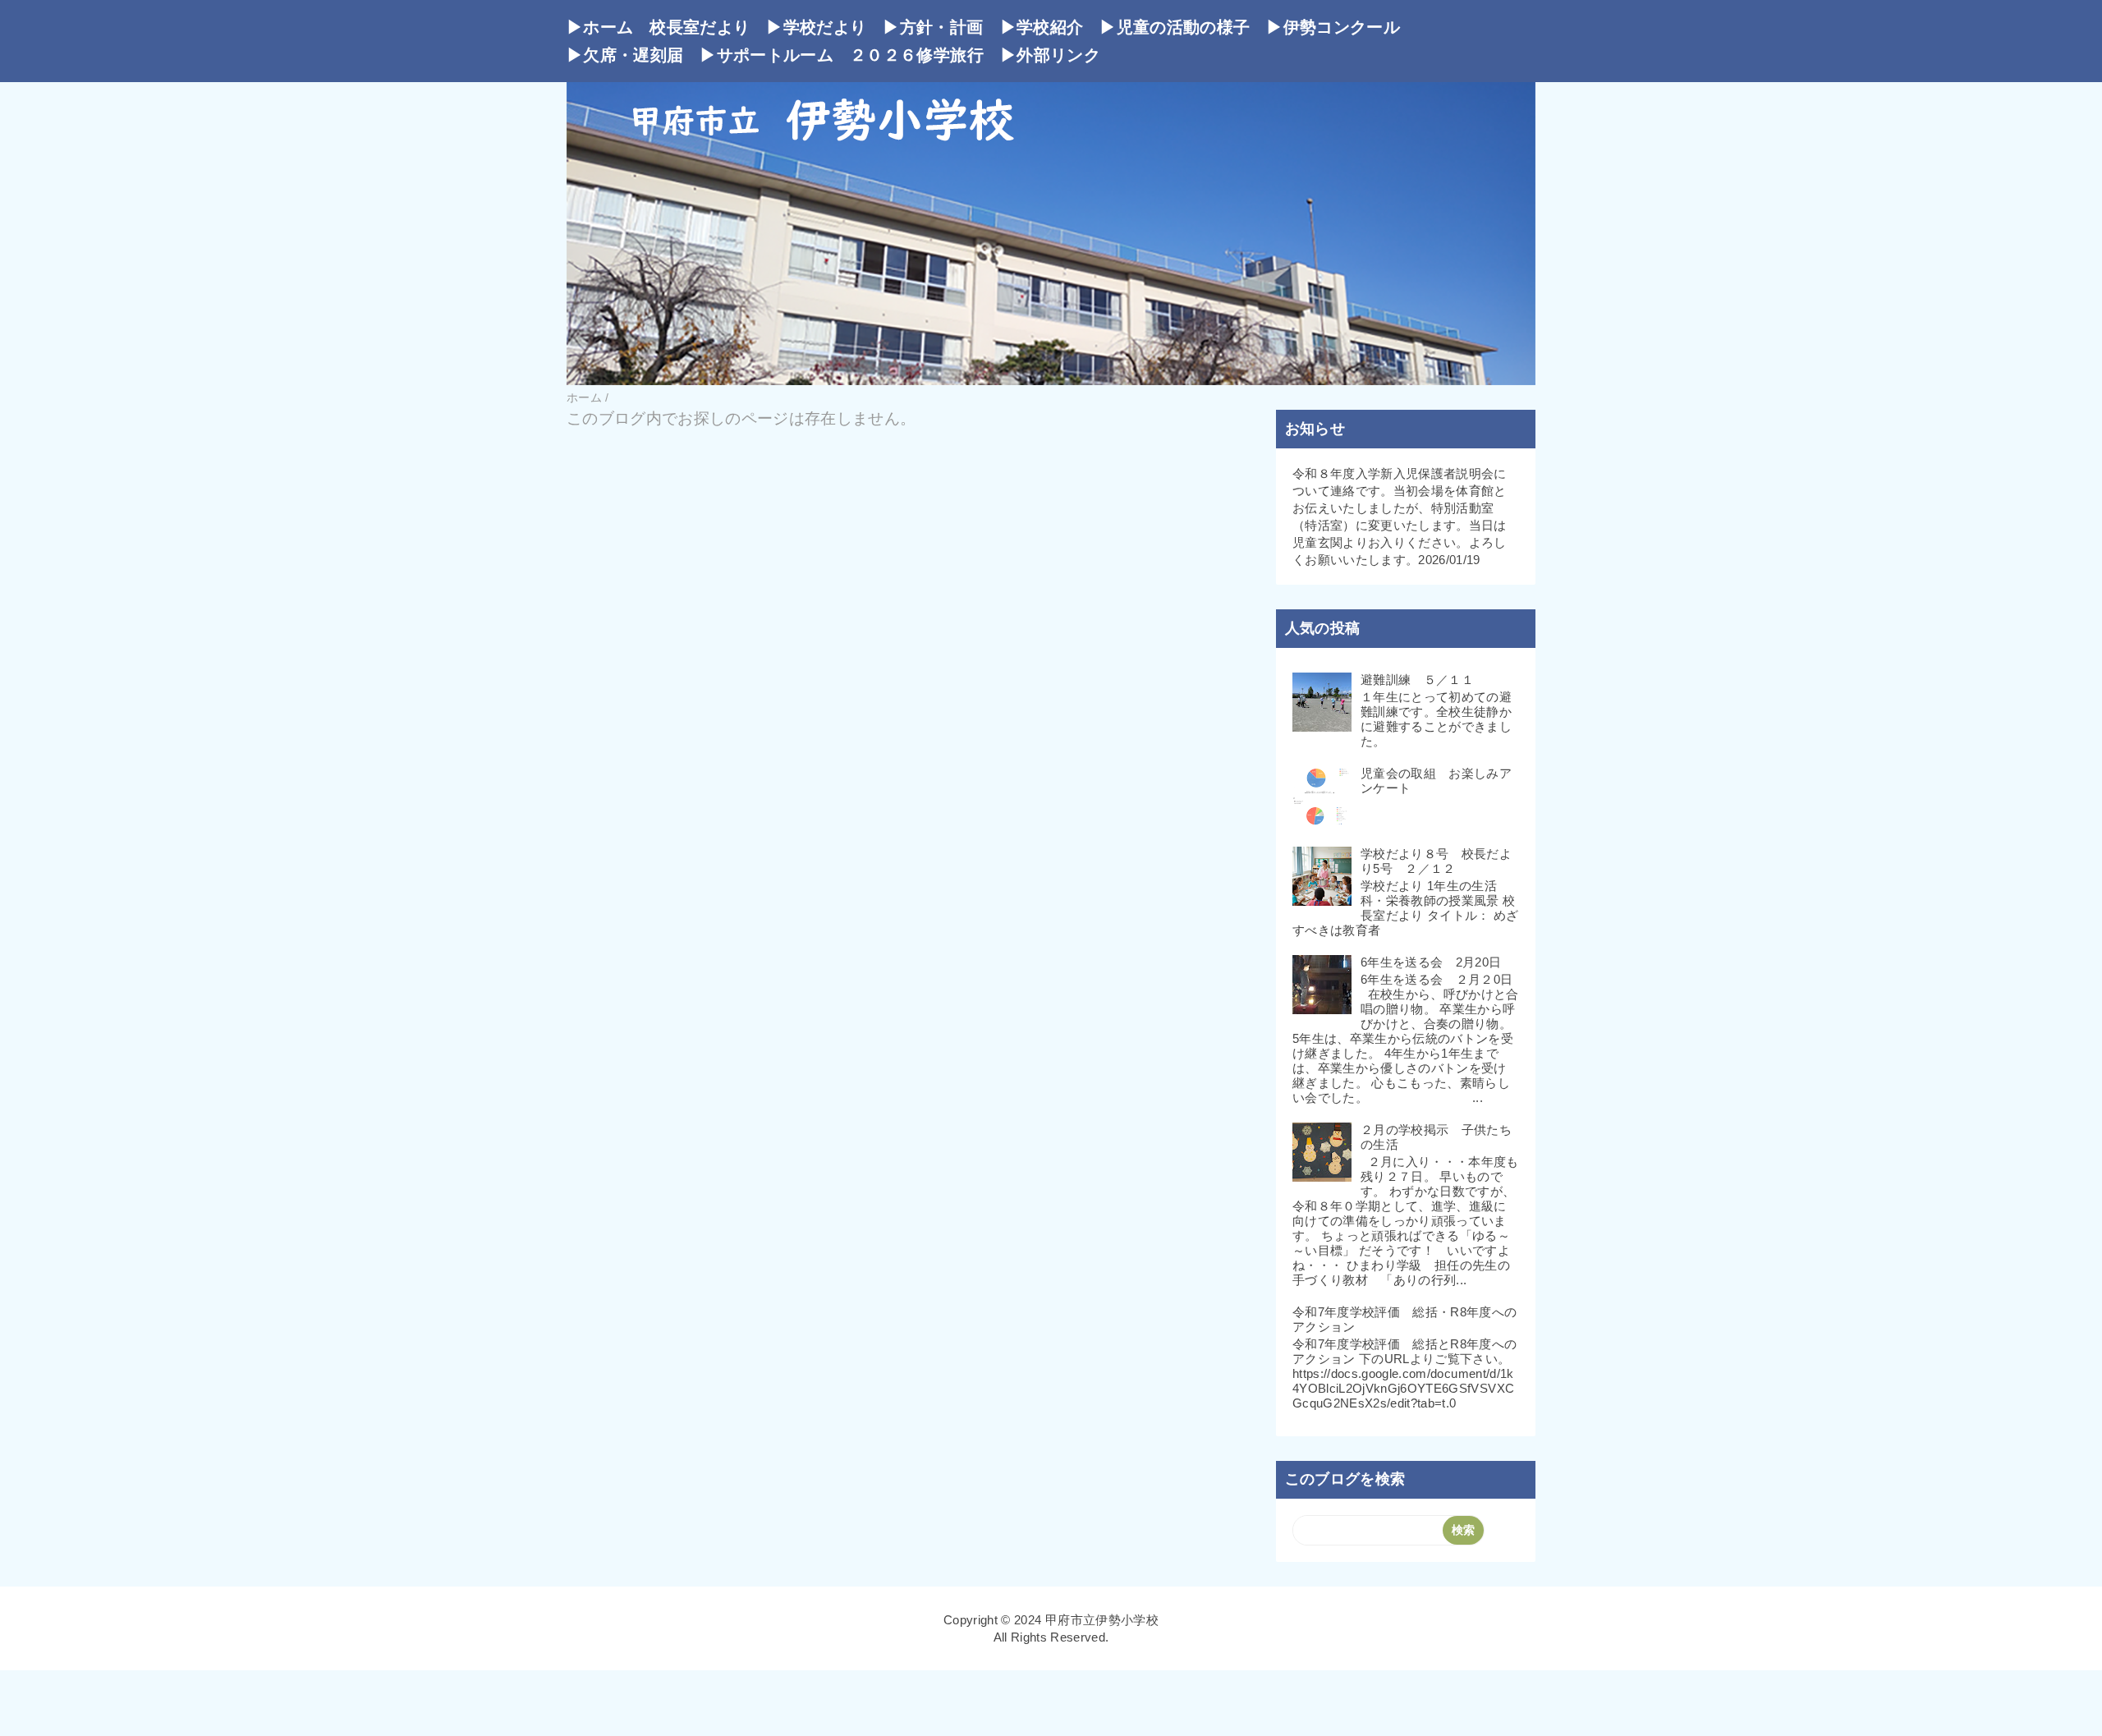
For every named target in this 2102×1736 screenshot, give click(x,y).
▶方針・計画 (933, 27)
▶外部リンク (1050, 55)
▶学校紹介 (1042, 27)
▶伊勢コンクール (1333, 27)
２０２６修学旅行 (917, 55)
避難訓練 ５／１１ (1417, 680)
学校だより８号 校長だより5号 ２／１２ (1436, 861)
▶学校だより (816, 27)
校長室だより (700, 27)
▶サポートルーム (766, 55)
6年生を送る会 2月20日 (1431, 962)
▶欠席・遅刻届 (625, 55)
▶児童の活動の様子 (1175, 27)
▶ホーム (600, 27)
